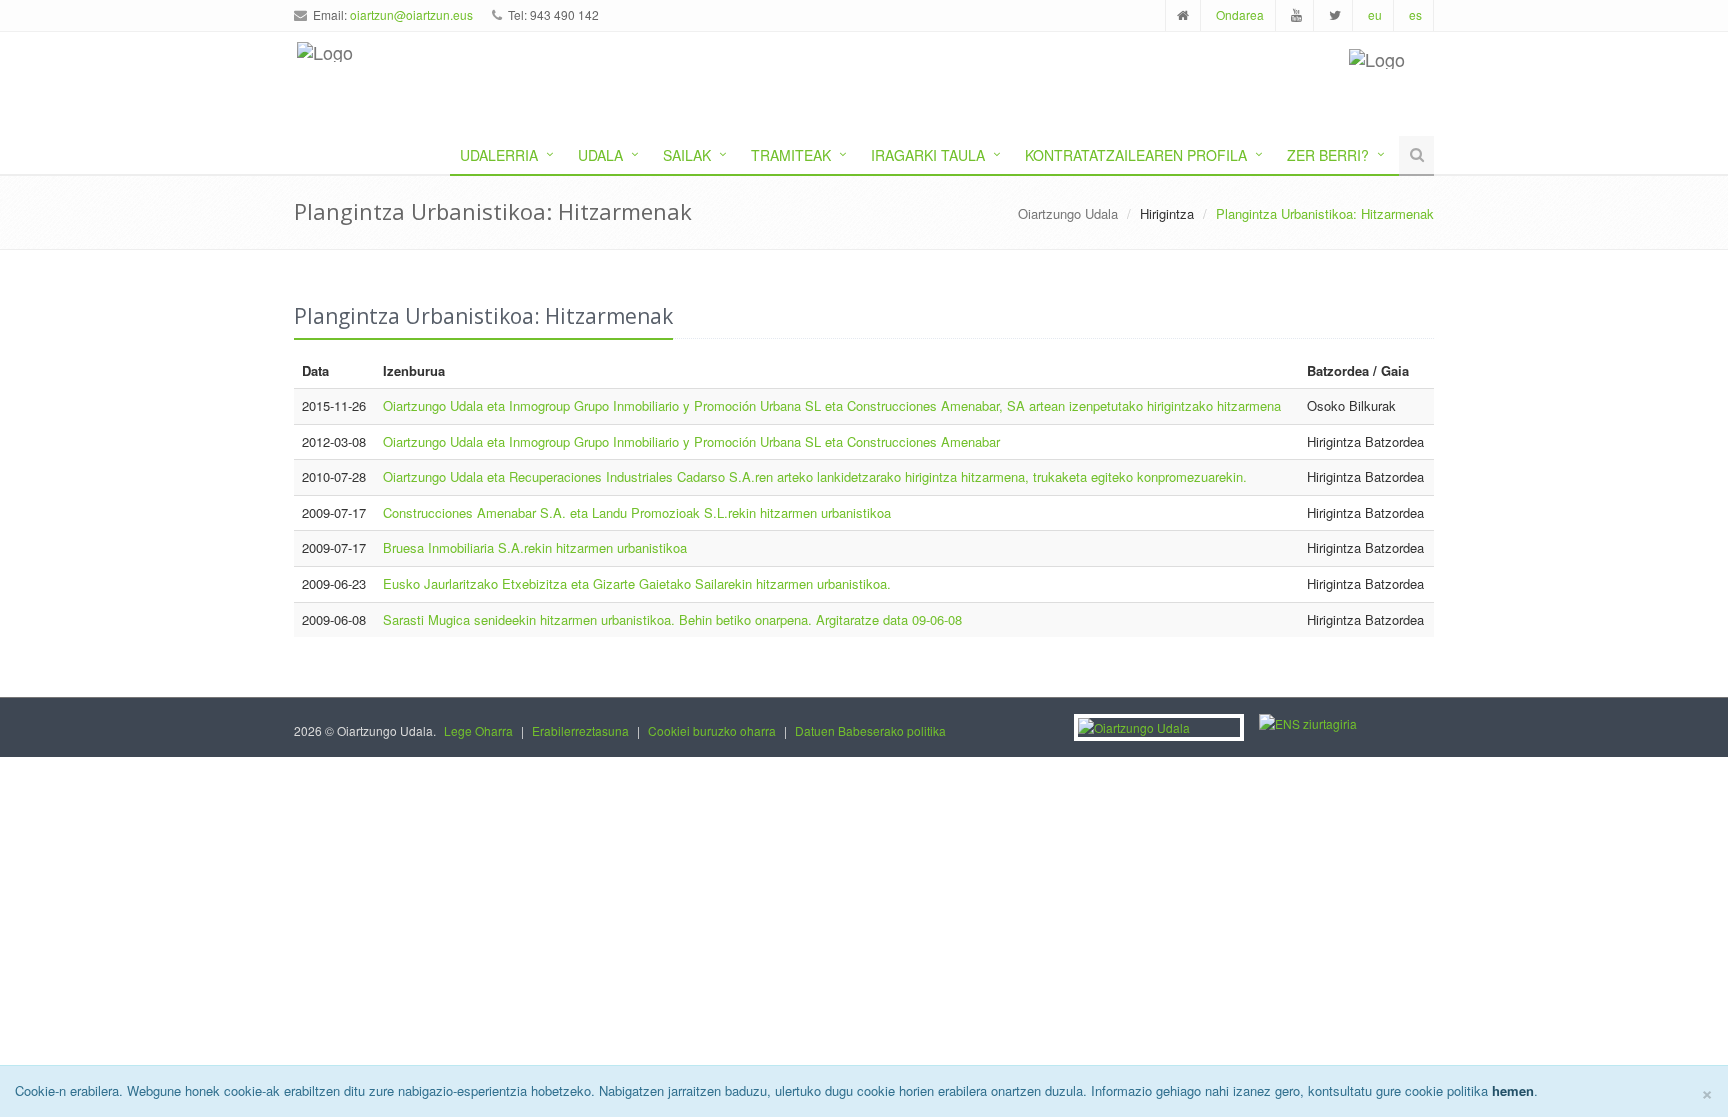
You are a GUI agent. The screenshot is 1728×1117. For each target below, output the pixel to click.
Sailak (687, 155)
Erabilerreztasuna (580, 730)
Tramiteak (791, 155)
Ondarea (1240, 14)
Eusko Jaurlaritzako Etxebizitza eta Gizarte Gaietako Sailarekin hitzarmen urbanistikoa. (637, 583)
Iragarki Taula (928, 155)
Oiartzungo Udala (1068, 213)
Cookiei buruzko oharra (712, 730)
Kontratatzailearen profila (1136, 155)
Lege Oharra (478, 730)
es (1415, 14)
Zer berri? (1328, 155)
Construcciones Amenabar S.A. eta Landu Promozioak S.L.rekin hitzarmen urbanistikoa (637, 512)
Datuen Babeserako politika (870, 730)
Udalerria (499, 155)
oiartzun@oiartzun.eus (411, 14)
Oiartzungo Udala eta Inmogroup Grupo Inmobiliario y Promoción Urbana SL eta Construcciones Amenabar (691, 441)
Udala (600, 155)
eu (1375, 14)
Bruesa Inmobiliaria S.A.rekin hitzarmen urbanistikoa (535, 547)
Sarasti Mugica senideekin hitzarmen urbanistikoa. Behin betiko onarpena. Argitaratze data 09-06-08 (672, 619)
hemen (1513, 1090)
